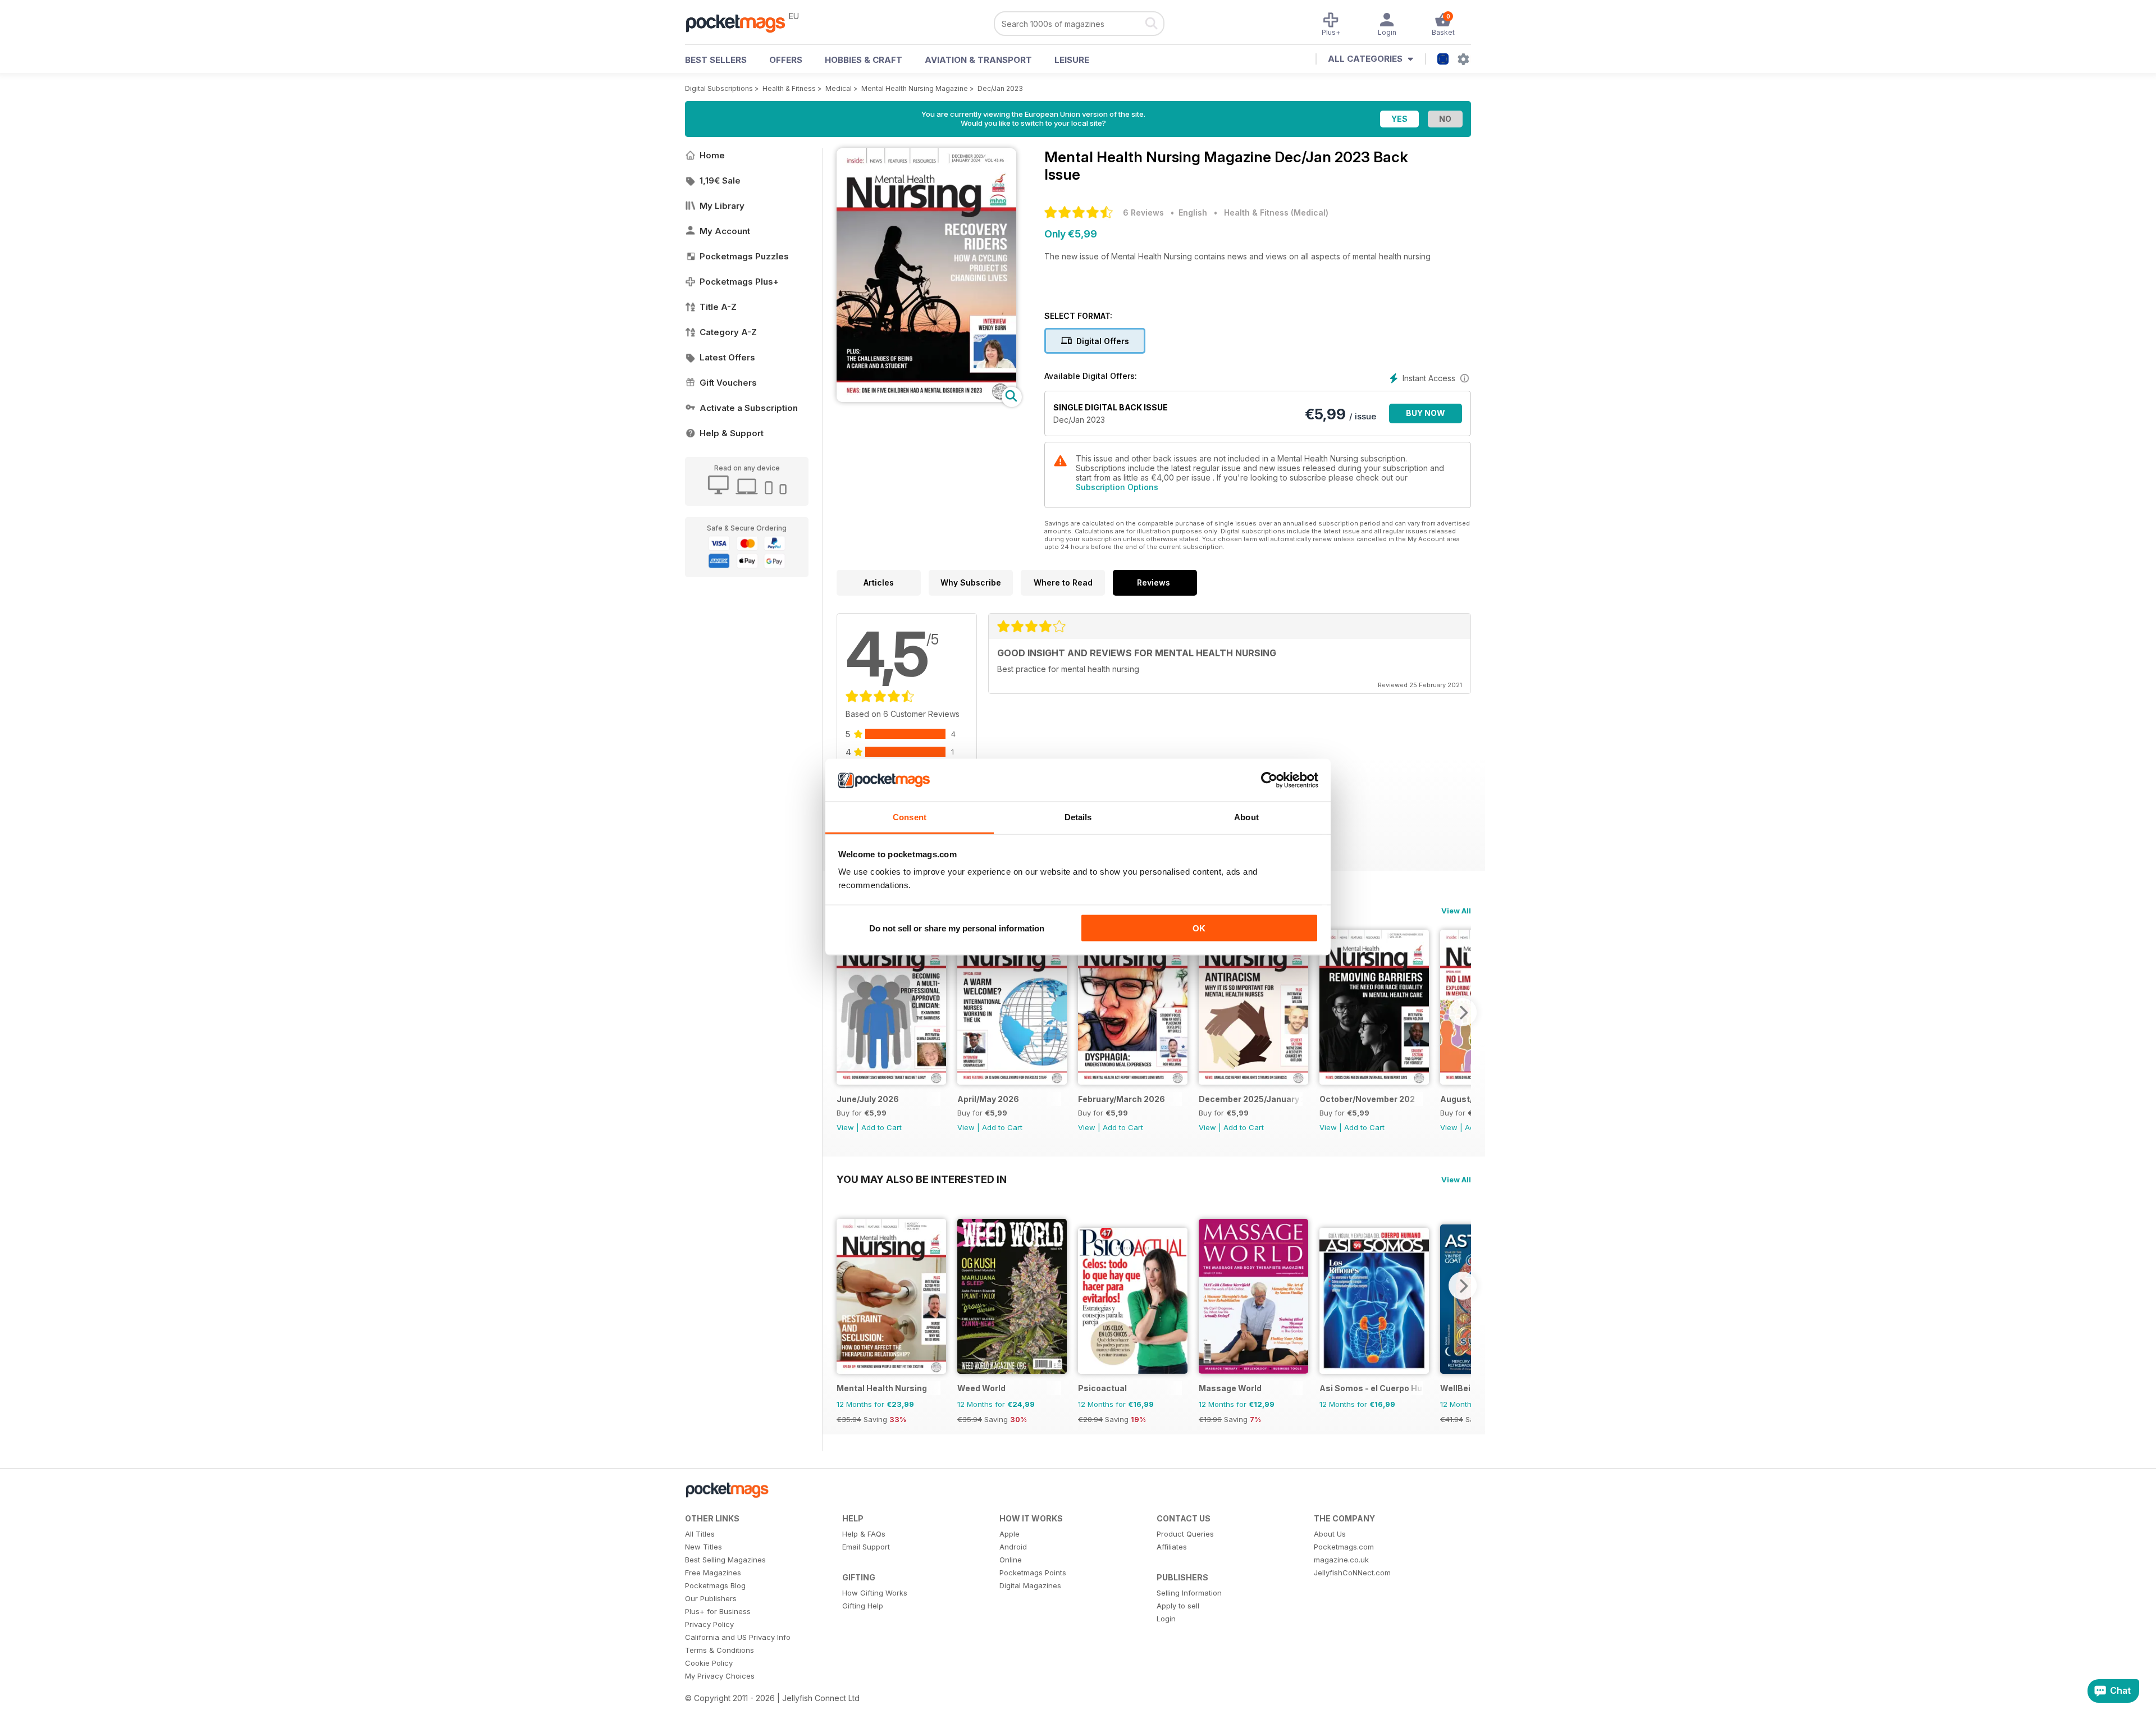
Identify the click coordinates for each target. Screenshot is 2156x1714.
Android (1013, 1547)
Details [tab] (1078, 817)
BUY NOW (1426, 413)
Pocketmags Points (1033, 1573)
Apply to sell (1178, 1606)
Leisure (1072, 60)
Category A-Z (728, 332)
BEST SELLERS (716, 60)
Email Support (866, 1547)
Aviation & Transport (978, 60)
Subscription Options (1117, 487)
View (845, 1127)
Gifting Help (863, 1606)
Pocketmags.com (1344, 1547)
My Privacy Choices (720, 1676)
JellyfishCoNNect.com (1352, 1573)
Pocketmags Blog (715, 1585)
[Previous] (845, 1012)
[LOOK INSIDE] (926, 399)
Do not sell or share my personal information (957, 928)
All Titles (700, 1534)
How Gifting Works (875, 1593)
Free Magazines (713, 1573)
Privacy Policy (709, 1624)
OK (1199, 928)
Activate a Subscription (749, 408)
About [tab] (1246, 817)
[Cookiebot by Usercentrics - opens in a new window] (1269, 780)
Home (712, 155)
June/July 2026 (868, 1099)
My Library (722, 206)
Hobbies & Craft (864, 60)
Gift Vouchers (728, 383)
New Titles (704, 1547)
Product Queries (1185, 1534)
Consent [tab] (910, 817)
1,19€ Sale (720, 180)
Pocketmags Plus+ (739, 282)
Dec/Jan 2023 (1000, 88)
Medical (839, 88)
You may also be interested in (922, 1179)
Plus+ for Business (718, 1611)
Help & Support (732, 433)
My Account (725, 231)
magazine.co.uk (1341, 1560)
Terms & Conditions (720, 1650)
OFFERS (786, 60)
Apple (1010, 1534)
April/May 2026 (988, 1099)
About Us (1330, 1534)
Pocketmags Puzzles (744, 256)
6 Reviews (1143, 212)
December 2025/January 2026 (1251, 1099)
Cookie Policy (709, 1663)
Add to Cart (881, 1127)
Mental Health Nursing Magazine (915, 88)
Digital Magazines (1030, 1585)
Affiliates (1172, 1547)
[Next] (1463, 1012)
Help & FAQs (864, 1534)
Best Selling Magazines (725, 1560)
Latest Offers (727, 357)
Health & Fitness (789, 88)
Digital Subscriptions (719, 88)
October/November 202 (1367, 1099)
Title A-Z (718, 307)
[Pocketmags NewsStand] (741, 22)
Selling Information (1189, 1593)
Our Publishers (711, 1598)
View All (1456, 911)
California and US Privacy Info (738, 1637)
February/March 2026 (1122, 1099)
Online (1011, 1560)
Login (1166, 1619)
